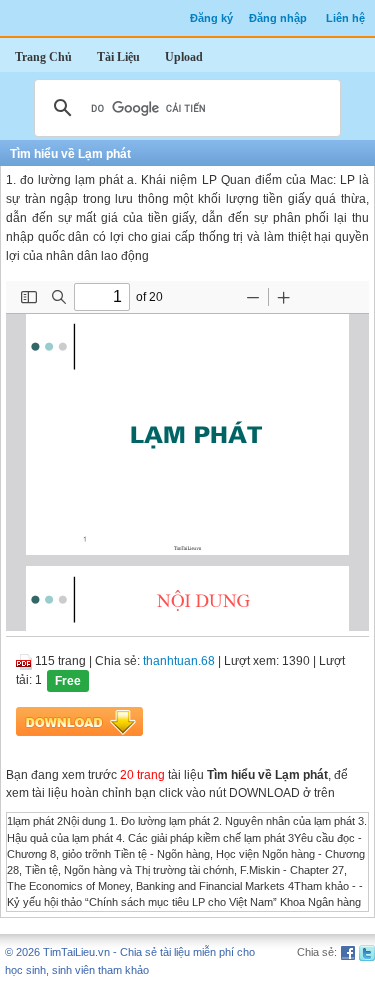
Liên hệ (345, 18)
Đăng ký (211, 18)
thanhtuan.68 (179, 661)
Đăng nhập (278, 18)
